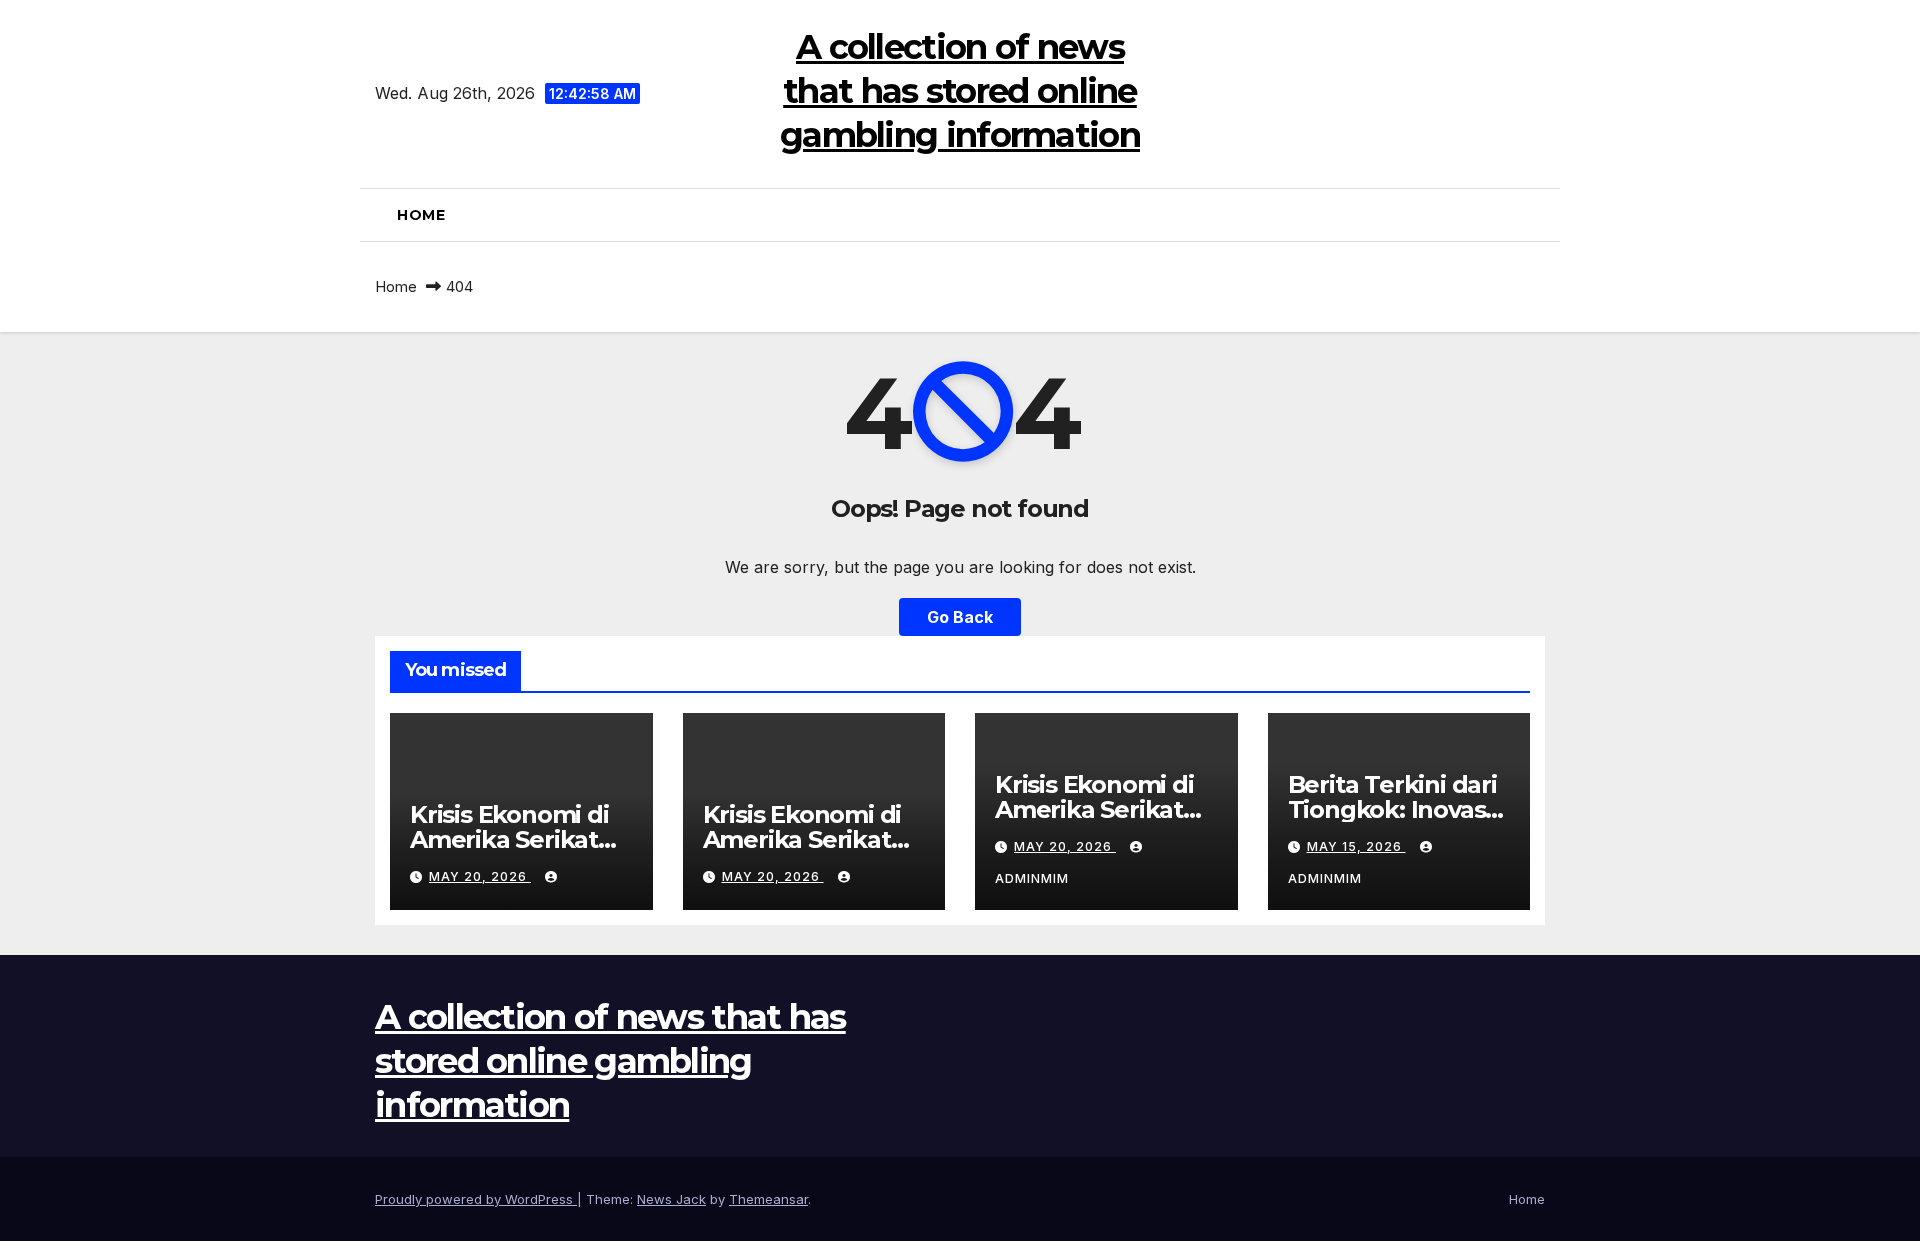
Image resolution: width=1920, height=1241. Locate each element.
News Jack (671, 1199)
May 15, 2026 (1356, 846)
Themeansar (768, 1199)
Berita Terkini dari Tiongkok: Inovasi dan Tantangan (1392, 809)
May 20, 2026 (480, 876)
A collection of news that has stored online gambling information (960, 91)
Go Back (960, 617)
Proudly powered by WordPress (476, 1199)
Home (421, 215)
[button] (1537, 215)
